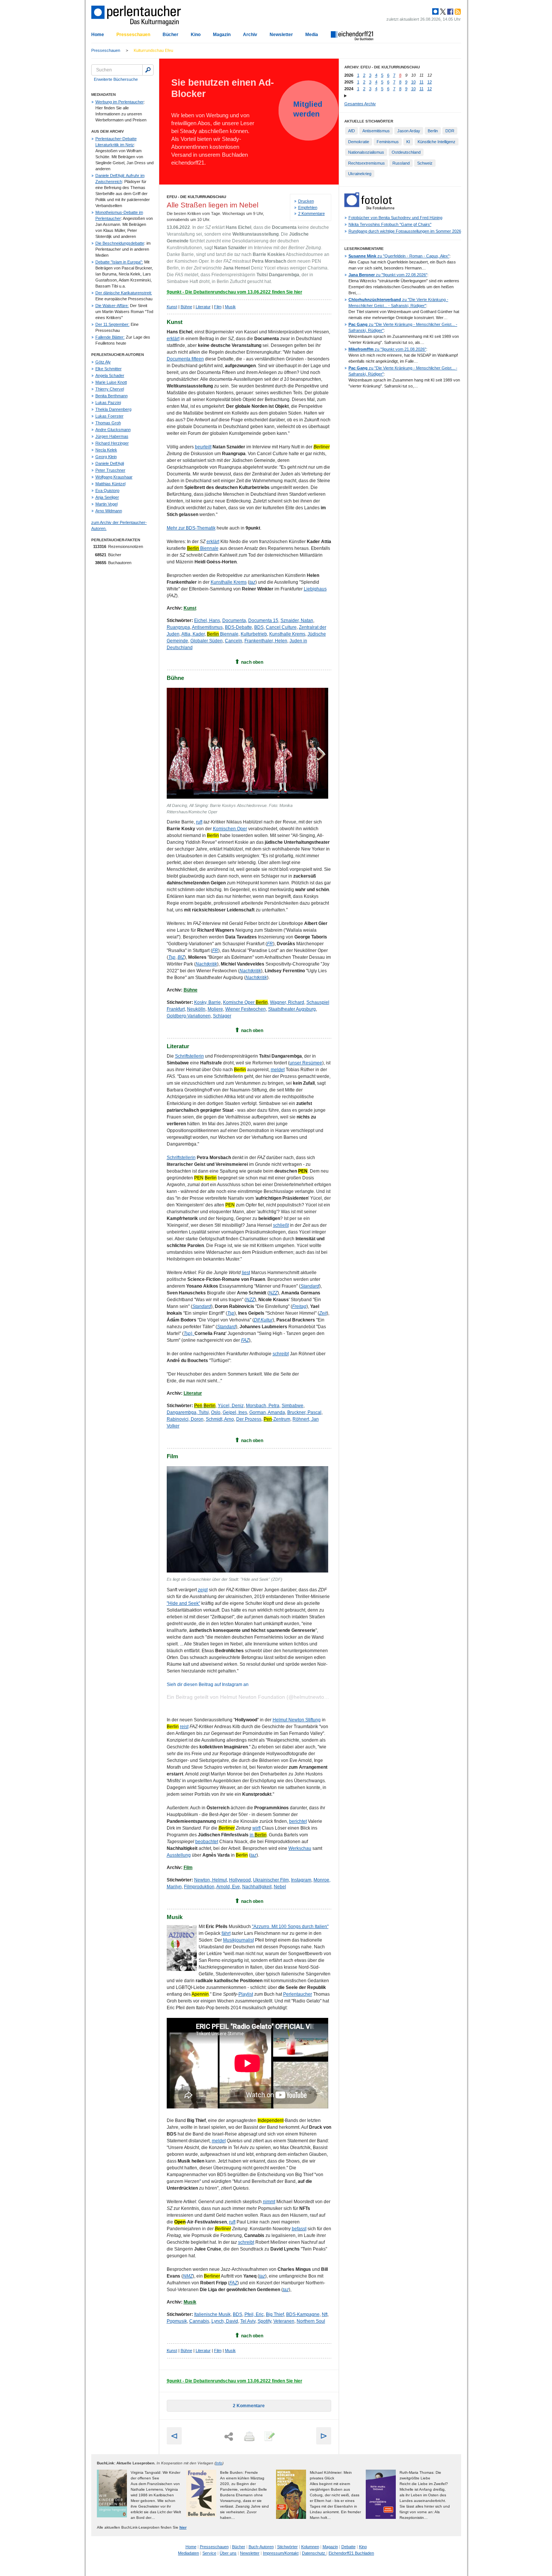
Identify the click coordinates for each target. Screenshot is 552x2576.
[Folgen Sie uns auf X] (442, 12)
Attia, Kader (193, 634)
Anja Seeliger (107, 497)
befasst (299, 2229)
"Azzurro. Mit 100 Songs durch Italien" (290, 1927)
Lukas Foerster (109, 416)
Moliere (215, 1009)
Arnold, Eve (228, 1887)
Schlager (222, 1016)
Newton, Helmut (210, 1880)
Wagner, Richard (287, 1002)
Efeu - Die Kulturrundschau (196, 197)
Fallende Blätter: (110, 337)
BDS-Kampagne (303, 2314)
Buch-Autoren (261, 2547)
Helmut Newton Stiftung (297, 1720)
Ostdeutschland (406, 152)
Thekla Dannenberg (113, 409)
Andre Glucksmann (113, 430)
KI (408, 142)
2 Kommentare (311, 213)
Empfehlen (308, 207)
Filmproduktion (199, 1887)
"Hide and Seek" (183, 1603)
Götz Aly (103, 362)
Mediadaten (189, 2553)
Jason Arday (409, 131)
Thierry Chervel (110, 389)
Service (209, 2553)
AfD (351, 131)
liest (246, 1273)
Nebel (280, 1887)
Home (98, 35)
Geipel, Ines (235, 1412)
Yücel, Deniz (231, 1406)
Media (312, 35)
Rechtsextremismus (366, 163)
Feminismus (388, 142)
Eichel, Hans (207, 621)
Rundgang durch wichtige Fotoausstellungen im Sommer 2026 (405, 231)
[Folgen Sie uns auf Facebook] (449, 12)
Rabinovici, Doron (185, 1419)
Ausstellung (179, 1855)
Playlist (246, 1994)
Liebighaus (315, 589)
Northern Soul (311, 2321)
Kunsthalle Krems (229, 582)
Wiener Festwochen (246, 1009)
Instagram (301, 1880)
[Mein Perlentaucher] (435, 12)
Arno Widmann (109, 511)
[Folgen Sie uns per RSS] (457, 12)
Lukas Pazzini (108, 403)
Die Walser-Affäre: (112, 306)
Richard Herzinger (112, 443)
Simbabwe (293, 1406)
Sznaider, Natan (297, 621)
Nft (325, 2314)
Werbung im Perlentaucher (120, 102)
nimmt (269, 2202)
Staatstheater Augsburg (292, 1009)
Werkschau (300, 1848)
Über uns (228, 2553)
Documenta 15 (263, 621)
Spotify (264, 2321)
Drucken (306, 201)
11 (422, 82)
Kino (196, 35)
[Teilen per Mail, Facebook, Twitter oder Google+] (229, 2437)
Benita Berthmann (112, 396)
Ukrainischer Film (271, 1880)
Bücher (170, 35)
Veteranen (284, 2321)
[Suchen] (148, 70)
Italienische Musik (212, 2314)
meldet (278, 1070)
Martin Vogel (106, 504)
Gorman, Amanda (267, 1412)
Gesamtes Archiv (360, 104)
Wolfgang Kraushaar (114, 477)
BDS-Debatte (238, 627)
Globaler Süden (207, 641)
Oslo (216, 1412)
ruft (199, 822)
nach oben (252, 662)
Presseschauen (133, 35)
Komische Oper (245, 1002)
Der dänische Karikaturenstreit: (124, 293)
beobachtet (207, 1842)
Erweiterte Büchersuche (116, 79)
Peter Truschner (110, 470)
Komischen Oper (230, 829)
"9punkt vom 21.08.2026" (387, 349)
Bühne (186, 307)
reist (184, 1727)
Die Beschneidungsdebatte (120, 243)
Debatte (348, 2547)
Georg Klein (106, 457)
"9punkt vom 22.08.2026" (388, 275)
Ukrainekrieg (360, 174)
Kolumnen (310, 2547)
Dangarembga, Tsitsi (188, 1412)
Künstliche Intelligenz (437, 142)
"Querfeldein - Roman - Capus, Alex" (399, 256)
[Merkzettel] (269, 2437)
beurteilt (203, 447)
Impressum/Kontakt (281, 2553)
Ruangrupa (178, 627)
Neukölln (196, 1009)
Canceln (234, 641)
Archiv (250, 35)
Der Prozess (249, 1419)
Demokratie (359, 142)
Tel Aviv (248, 2321)
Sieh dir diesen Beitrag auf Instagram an (208, 1685)
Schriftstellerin (189, 1056)
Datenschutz (314, 2553)
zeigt (203, 1590)
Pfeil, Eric (254, 2314)
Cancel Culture (281, 627)
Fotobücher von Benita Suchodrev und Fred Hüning (395, 218)
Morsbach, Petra (263, 1406)
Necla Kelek (106, 450)
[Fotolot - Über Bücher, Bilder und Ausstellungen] (369, 208)
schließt (281, 1225)
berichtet (298, 1821)
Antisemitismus (207, 627)
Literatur (203, 307)
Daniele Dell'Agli (110, 463)
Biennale (203, 548)
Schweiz (425, 163)
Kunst (172, 307)
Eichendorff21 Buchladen (351, 2553)
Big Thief (275, 2314)
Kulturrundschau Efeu (153, 50)
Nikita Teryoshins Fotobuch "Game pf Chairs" (390, 224)
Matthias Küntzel (110, 484)
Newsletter (281, 35)
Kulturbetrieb (254, 634)
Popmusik (177, 2321)
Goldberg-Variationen (189, 1016)
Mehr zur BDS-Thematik (191, 528)
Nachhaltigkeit (257, 1887)
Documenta (234, 621)
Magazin (222, 35)
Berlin (433, 131)
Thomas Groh (108, 423)
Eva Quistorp (107, 490)
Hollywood (240, 1880)
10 (413, 82)
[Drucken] (249, 2437)
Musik (230, 307)
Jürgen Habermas (112, 436)
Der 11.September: (112, 324)
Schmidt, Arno (220, 1419)
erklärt (173, 339)
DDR (450, 131)
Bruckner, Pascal (304, 1412)
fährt (226, 1933)
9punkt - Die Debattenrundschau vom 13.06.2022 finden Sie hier (235, 292)
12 (430, 82)
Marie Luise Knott (111, 382)
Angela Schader (110, 375)
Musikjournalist (238, 1940)
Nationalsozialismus (366, 152)
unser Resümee (306, 1063)
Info (219, 2463)
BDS (259, 627)
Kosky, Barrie (207, 1002)
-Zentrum (277, 1419)
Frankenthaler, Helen (266, 641)
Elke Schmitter (109, 369)
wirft (256, 1828)
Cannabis (199, 2321)
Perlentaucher (298, 1994)
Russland (401, 163)
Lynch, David (225, 2321)
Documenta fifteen (185, 359)
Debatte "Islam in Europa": (119, 262)
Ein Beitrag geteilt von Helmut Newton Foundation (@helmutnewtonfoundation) (260, 1697)
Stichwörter (287, 2547)
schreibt (281, 1354)
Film (218, 307)
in (258, 1835)
